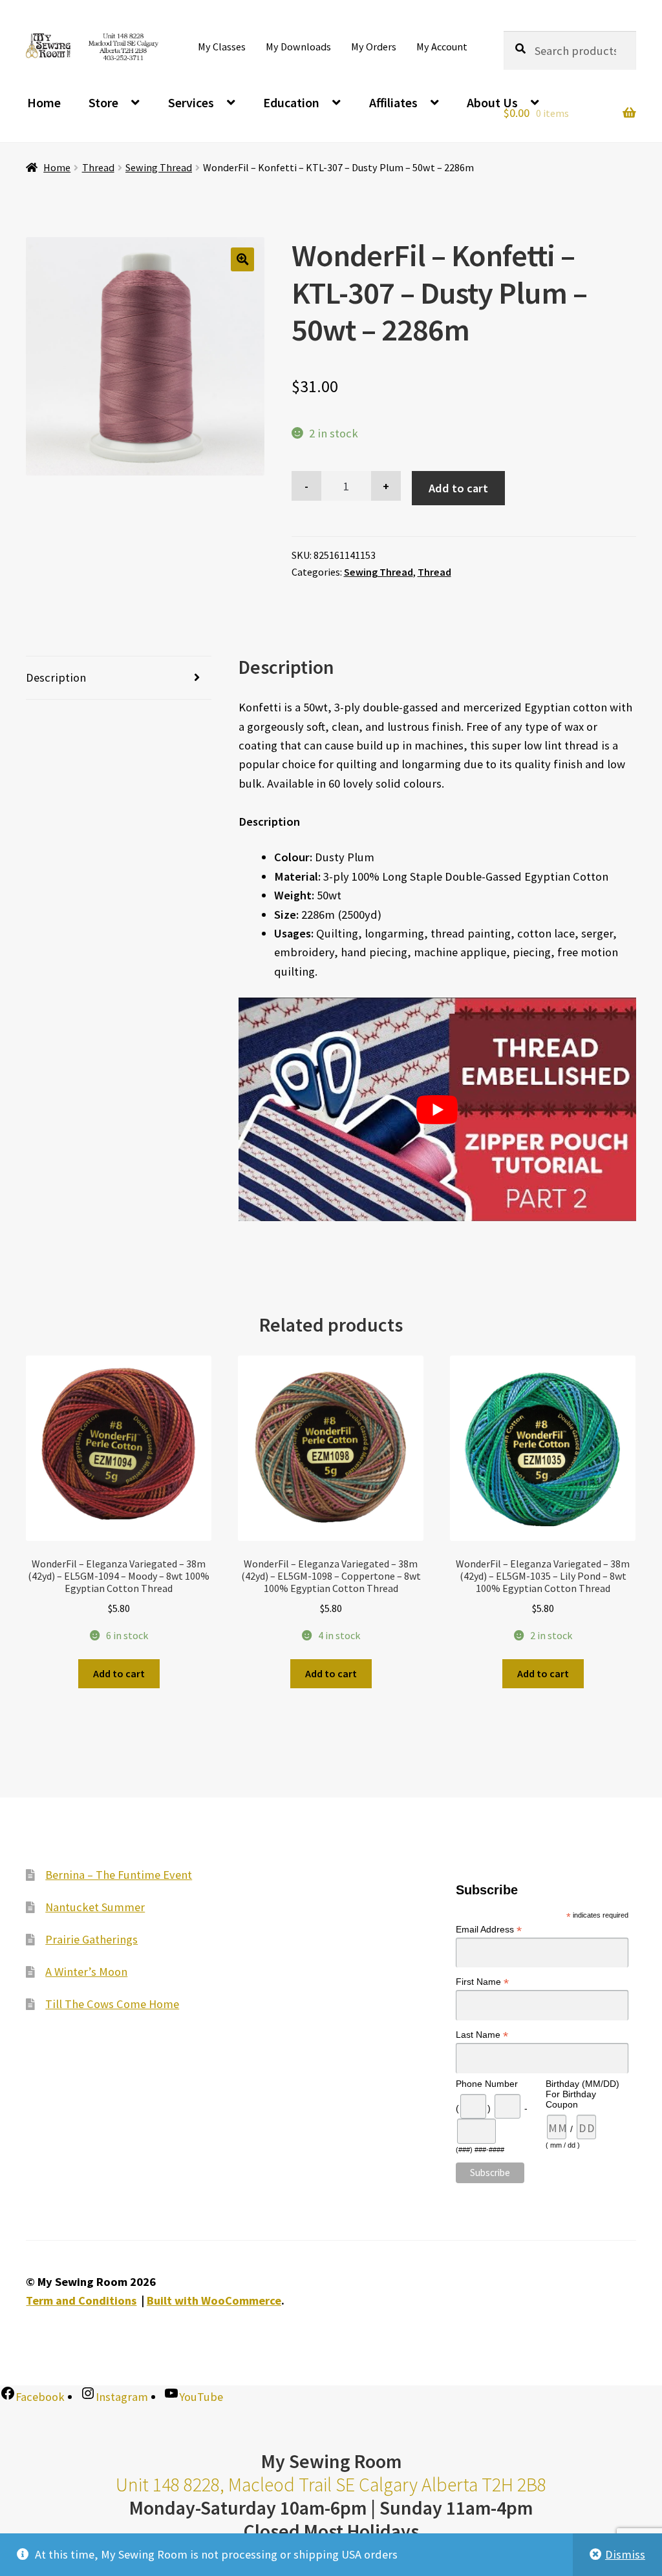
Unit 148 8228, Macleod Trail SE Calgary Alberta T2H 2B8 (331, 2485)
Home (44, 102)
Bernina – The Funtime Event (119, 1875)
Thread (98, 167)
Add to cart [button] (119, 1673)
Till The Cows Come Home (112, 2004)
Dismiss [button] (625, 2554)
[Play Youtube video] (437, 1109)
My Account (442, 47)
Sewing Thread (159, 167)
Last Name (482, 2035)
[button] (243, 259)
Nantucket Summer (95, 1907)
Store (103, 102)
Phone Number (487, 2084)
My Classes (222, 47)
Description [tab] (56, 677)
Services (191, 102)
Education (291, 102)
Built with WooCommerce (214, 2300)
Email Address (489, 1930)
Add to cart (458, 488)
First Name (482, 1982)
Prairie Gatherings (91, 1939)
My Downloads (298, 47)
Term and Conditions (81, 2300)
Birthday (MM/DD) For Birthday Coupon (582, 2094)
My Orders (374, 47)
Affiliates (393, 102)
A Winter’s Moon (86, 1972)
